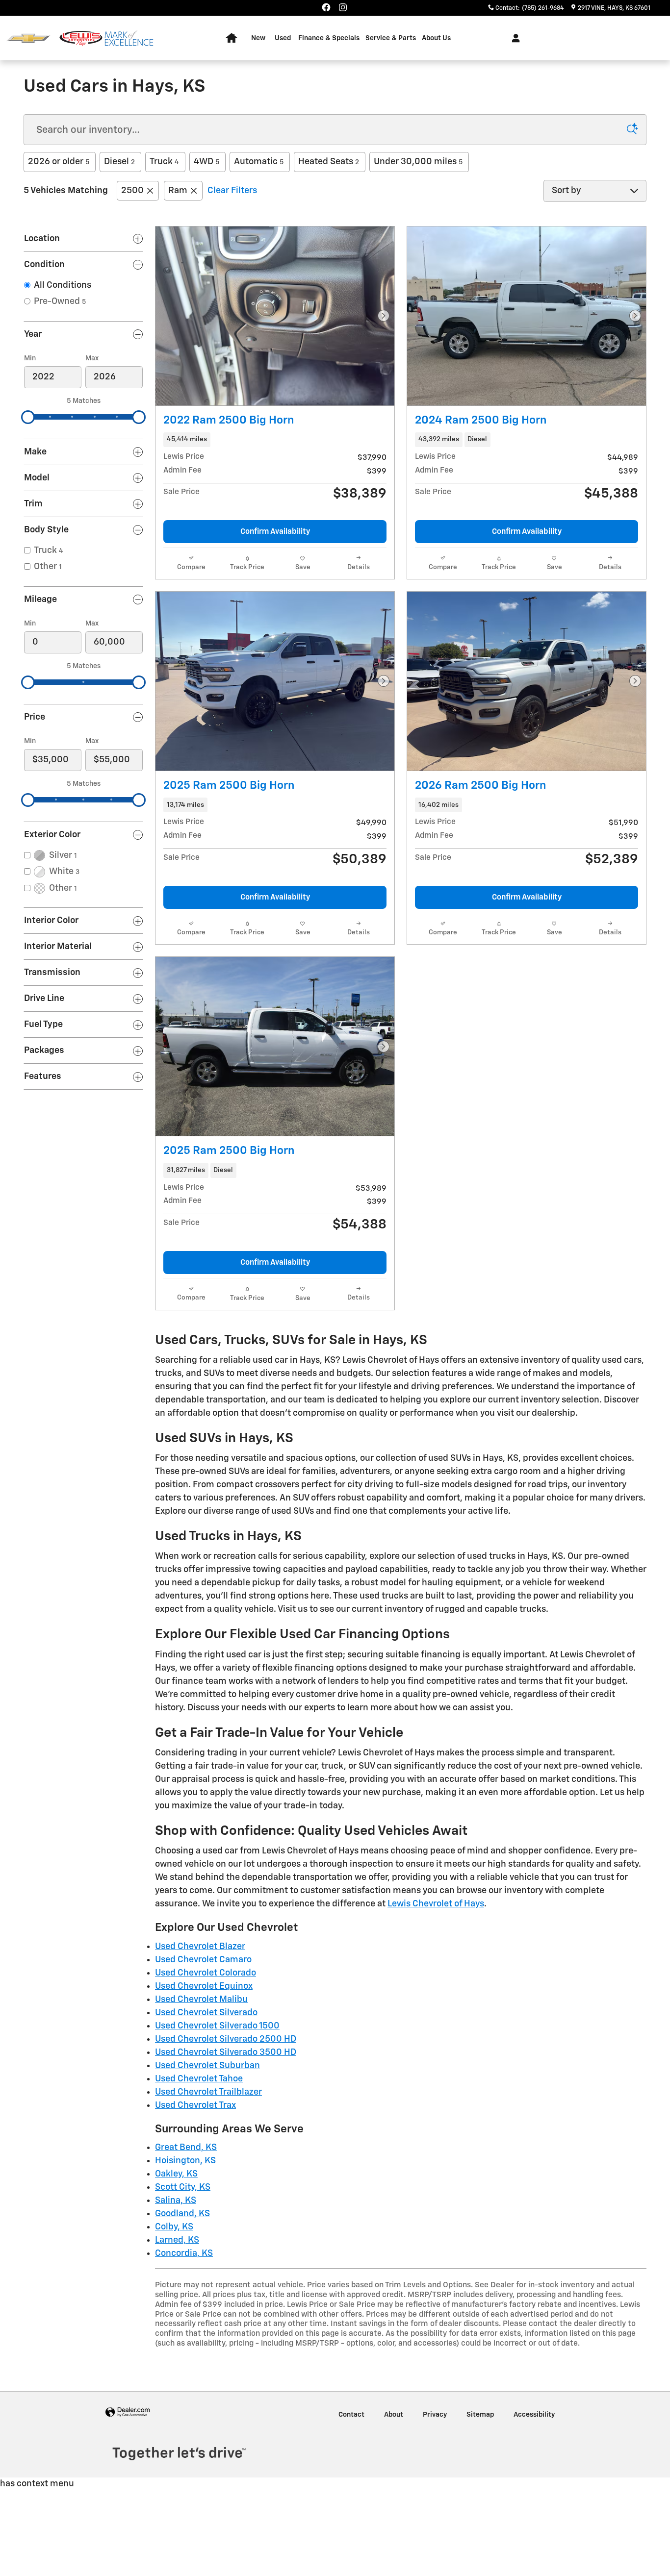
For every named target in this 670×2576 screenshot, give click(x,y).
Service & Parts (391, 38)
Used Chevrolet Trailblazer (208, 2092)
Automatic (259, 162)
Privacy (435, 2415)
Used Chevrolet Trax (195, 2105)
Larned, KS (177, 2240)
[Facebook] (326, 7)
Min (30, 358)
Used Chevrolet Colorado (206, 1973)
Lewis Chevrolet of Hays (436, 1904)
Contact (351, 2415)
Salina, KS (176, 2201)
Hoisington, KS (185, 2161)
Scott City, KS (183, 2187)
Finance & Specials (329, 38)
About (394, 2415)
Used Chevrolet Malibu (201, 2000)
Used (283, 38)
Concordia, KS (184, 2253)
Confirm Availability (275, 532)
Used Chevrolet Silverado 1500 (217, 2026)
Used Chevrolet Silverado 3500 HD (226, 2052)
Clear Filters (232, 191)
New (258, 38)
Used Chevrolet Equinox (204, 1986)
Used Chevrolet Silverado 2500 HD (226, 2039)
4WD (206, 162)
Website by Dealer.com (128, 2413)
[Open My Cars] (513, 38)
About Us (436, 38)
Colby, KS (174, 2227)
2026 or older (59, 162)
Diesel (119, 162)
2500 (132, 191)
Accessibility (534, 2415)
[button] (275, 440)
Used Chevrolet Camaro (203, 1960)
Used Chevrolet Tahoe (199, 2079)
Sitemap (480, 2415)
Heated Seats (329, 162)
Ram (178, 191)
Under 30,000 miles (418, 162)
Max (92, 358)
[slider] (28, 417)
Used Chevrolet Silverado (206, 2013)
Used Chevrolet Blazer (200, 1947)
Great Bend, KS (186, 2148)
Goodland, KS (182, 2214)
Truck (164, 162)
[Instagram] (343, 7)
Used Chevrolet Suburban (207, 2066)
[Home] (28, 38)
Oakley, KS (176, 2174)
